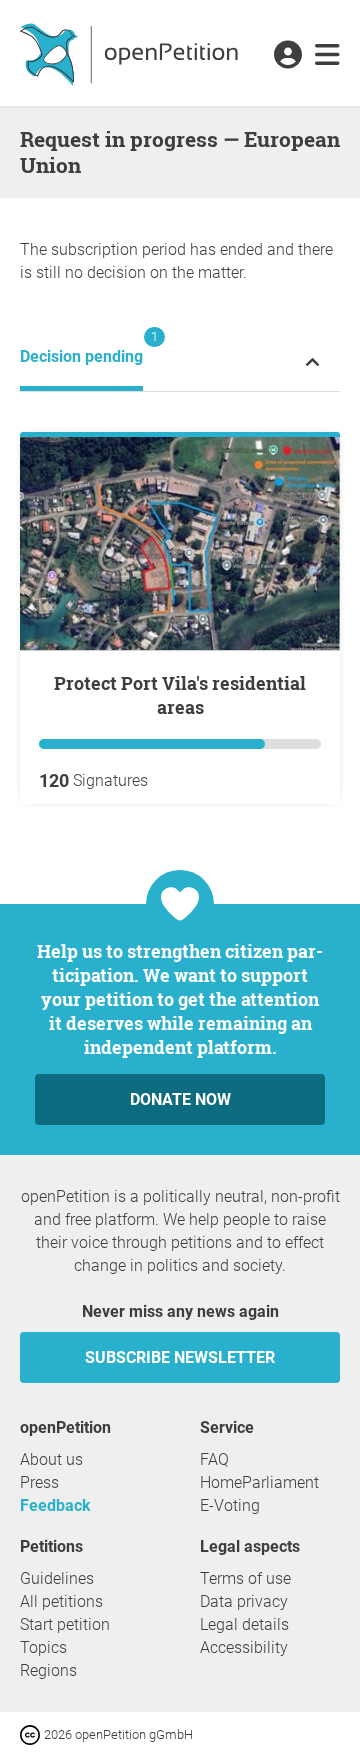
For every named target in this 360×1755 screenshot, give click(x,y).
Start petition (65, 1624)
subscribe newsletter (180, 1357)
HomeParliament (259, 1482)
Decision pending (81, 347)
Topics (43, 1647)
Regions (48, 1670)
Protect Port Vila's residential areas (180, 695)
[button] (287, 56)
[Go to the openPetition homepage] (131, 53)
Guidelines (57, 1578)
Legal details (244, 1624)
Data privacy (244, 1601)
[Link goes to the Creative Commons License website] (32, 1733)
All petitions (61, 1601)
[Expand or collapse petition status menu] (312, 361)
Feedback (55, 1505)
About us (51, 1459)
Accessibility (244, 1647)
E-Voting (230, 1505)
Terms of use (245, 1578)
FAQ (214, 1459)
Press (39, 1482)
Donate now (180, 1099)
